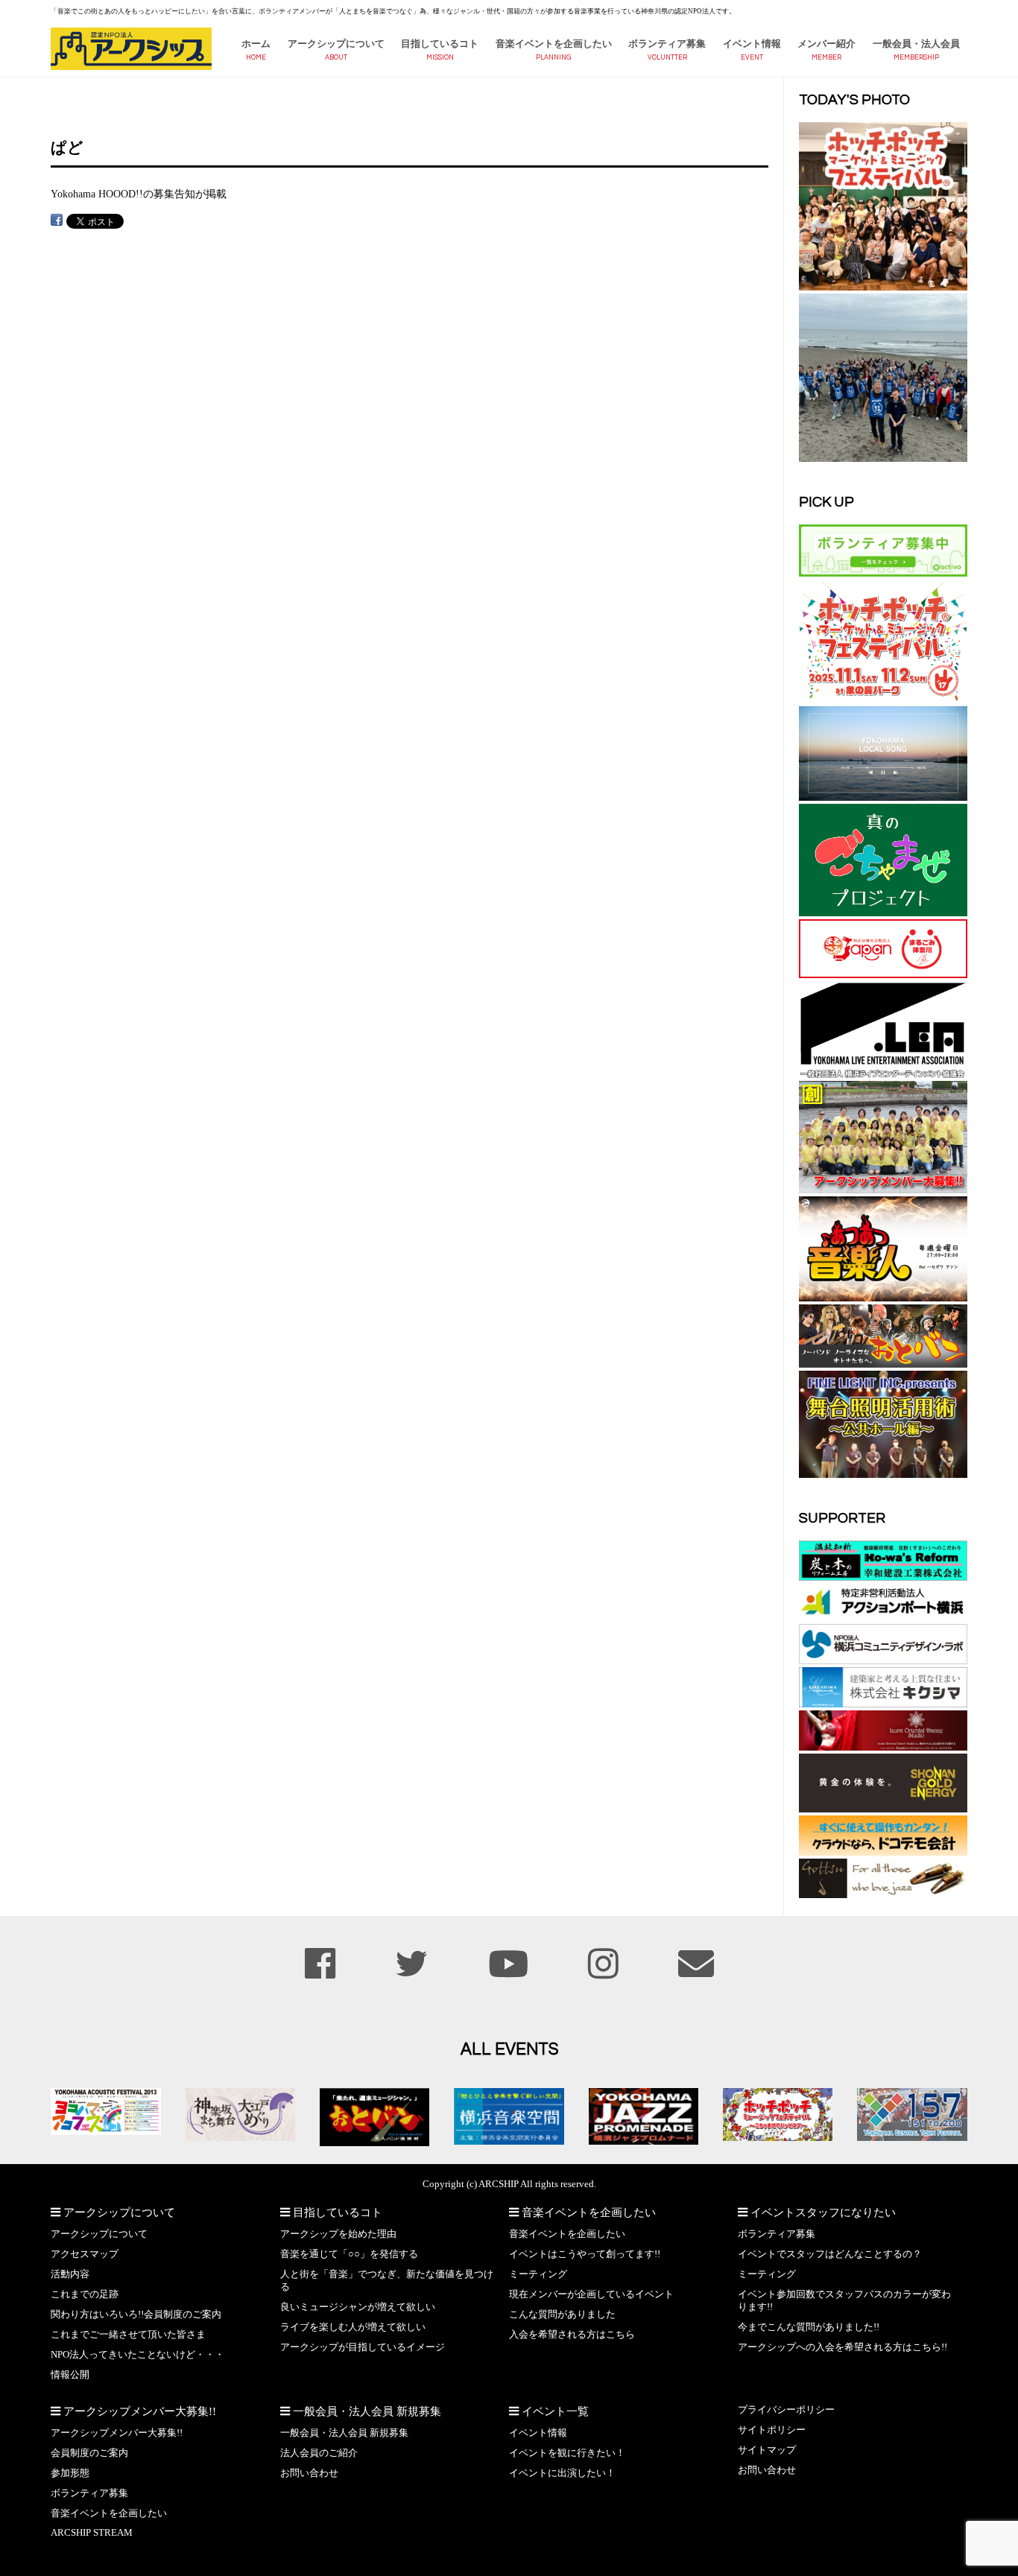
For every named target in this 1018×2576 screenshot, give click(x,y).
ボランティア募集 (667, 44)
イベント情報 (752, 44)
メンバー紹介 (826, 44)
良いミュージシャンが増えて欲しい (358, 2307)
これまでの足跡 (85, 2294)
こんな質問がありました (562, 2315)
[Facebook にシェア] (57, 220)
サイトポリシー (772, 2430)
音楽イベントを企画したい (554, 44)
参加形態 (70, 2473)
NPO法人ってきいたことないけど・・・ (137, 2355)
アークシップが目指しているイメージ (363, 2347)
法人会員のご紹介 (319, 2453)
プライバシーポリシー (786, 2410)
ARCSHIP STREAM (92, 2533)
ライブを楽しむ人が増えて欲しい (353, 2327)
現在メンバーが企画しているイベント (591, 2294)
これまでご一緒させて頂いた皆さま (128, 2335)
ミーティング (538, 2274)
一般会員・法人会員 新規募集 (344, 2433)
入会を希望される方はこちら (572, 2335)
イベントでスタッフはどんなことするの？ (830, 2254)
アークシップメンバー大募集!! (117, 2433)
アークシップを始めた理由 (338, 2234)
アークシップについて (336, 44)
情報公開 (70, 2375)
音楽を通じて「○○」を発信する (349, 2254)
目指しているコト (440, 44)
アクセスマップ (85, 2254)
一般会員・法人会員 (916, 44)
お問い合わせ (309, 2473)
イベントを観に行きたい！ (567, 2453)
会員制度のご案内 (89, 2453)
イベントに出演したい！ (562, 2473)
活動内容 (70, 2274)
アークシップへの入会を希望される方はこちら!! (842, 2347)
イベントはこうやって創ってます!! (585, 2254)
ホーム (256, 44)
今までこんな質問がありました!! (809, 2327)
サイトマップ (767, 2450)
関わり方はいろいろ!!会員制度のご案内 (136, 2315)
